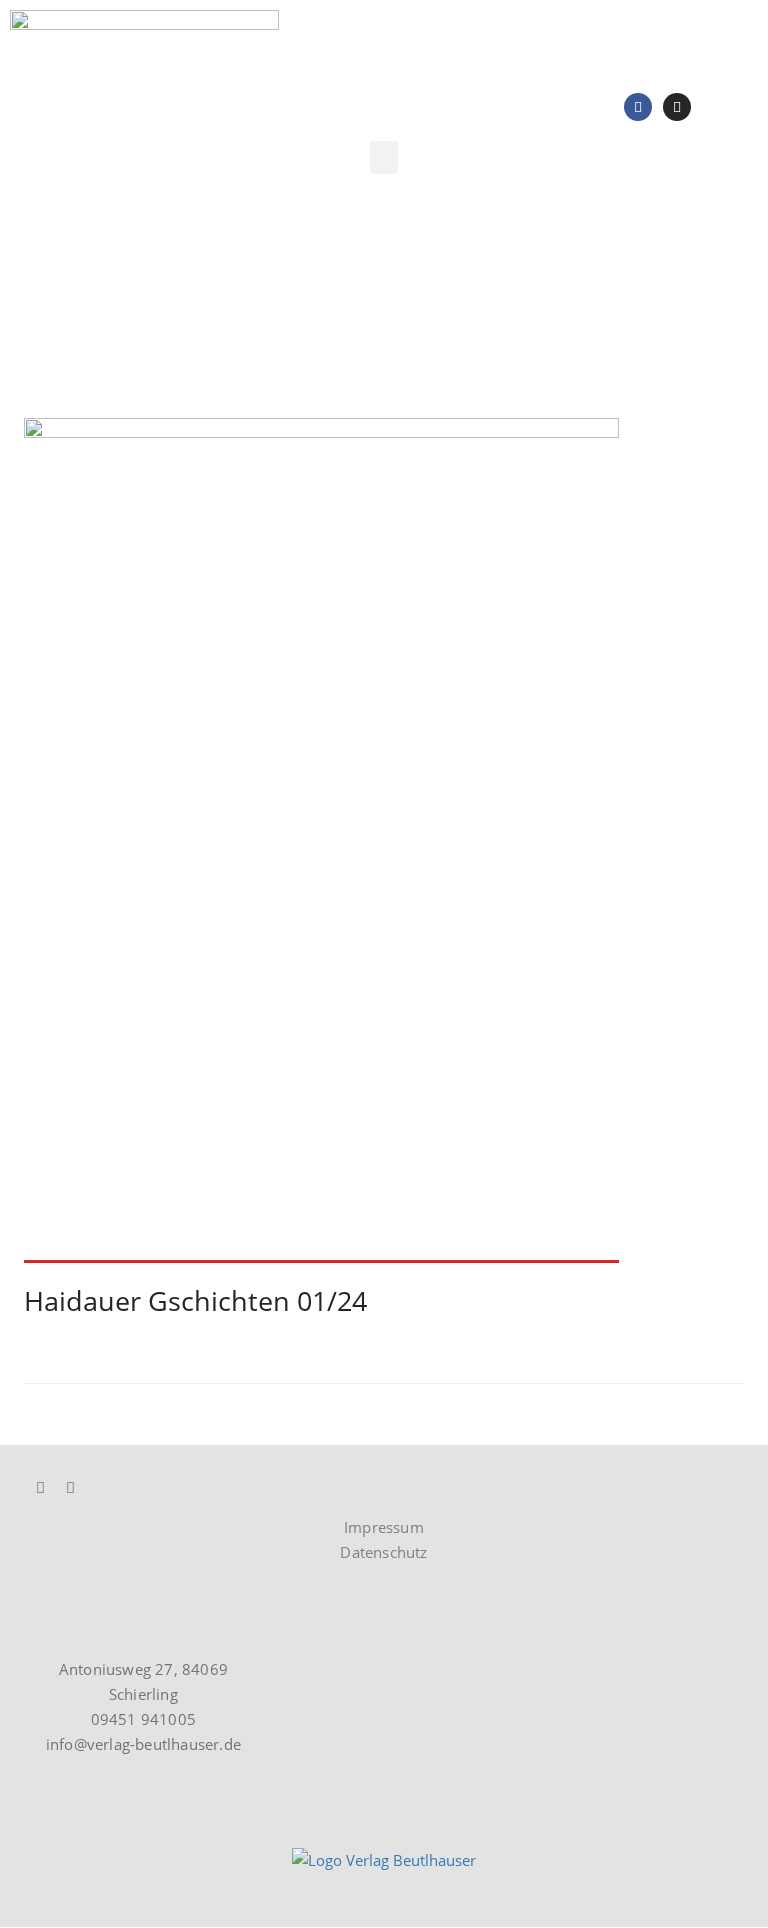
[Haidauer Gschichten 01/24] (384, 840)
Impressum (384, 1527)
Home (45, 310)
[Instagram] (677, 107)
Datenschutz (383, 1552)
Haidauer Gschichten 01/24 (195, 1300)
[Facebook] (638, 107)
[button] (384, 157)
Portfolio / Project (153, 310)
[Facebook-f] (70, 1487)
